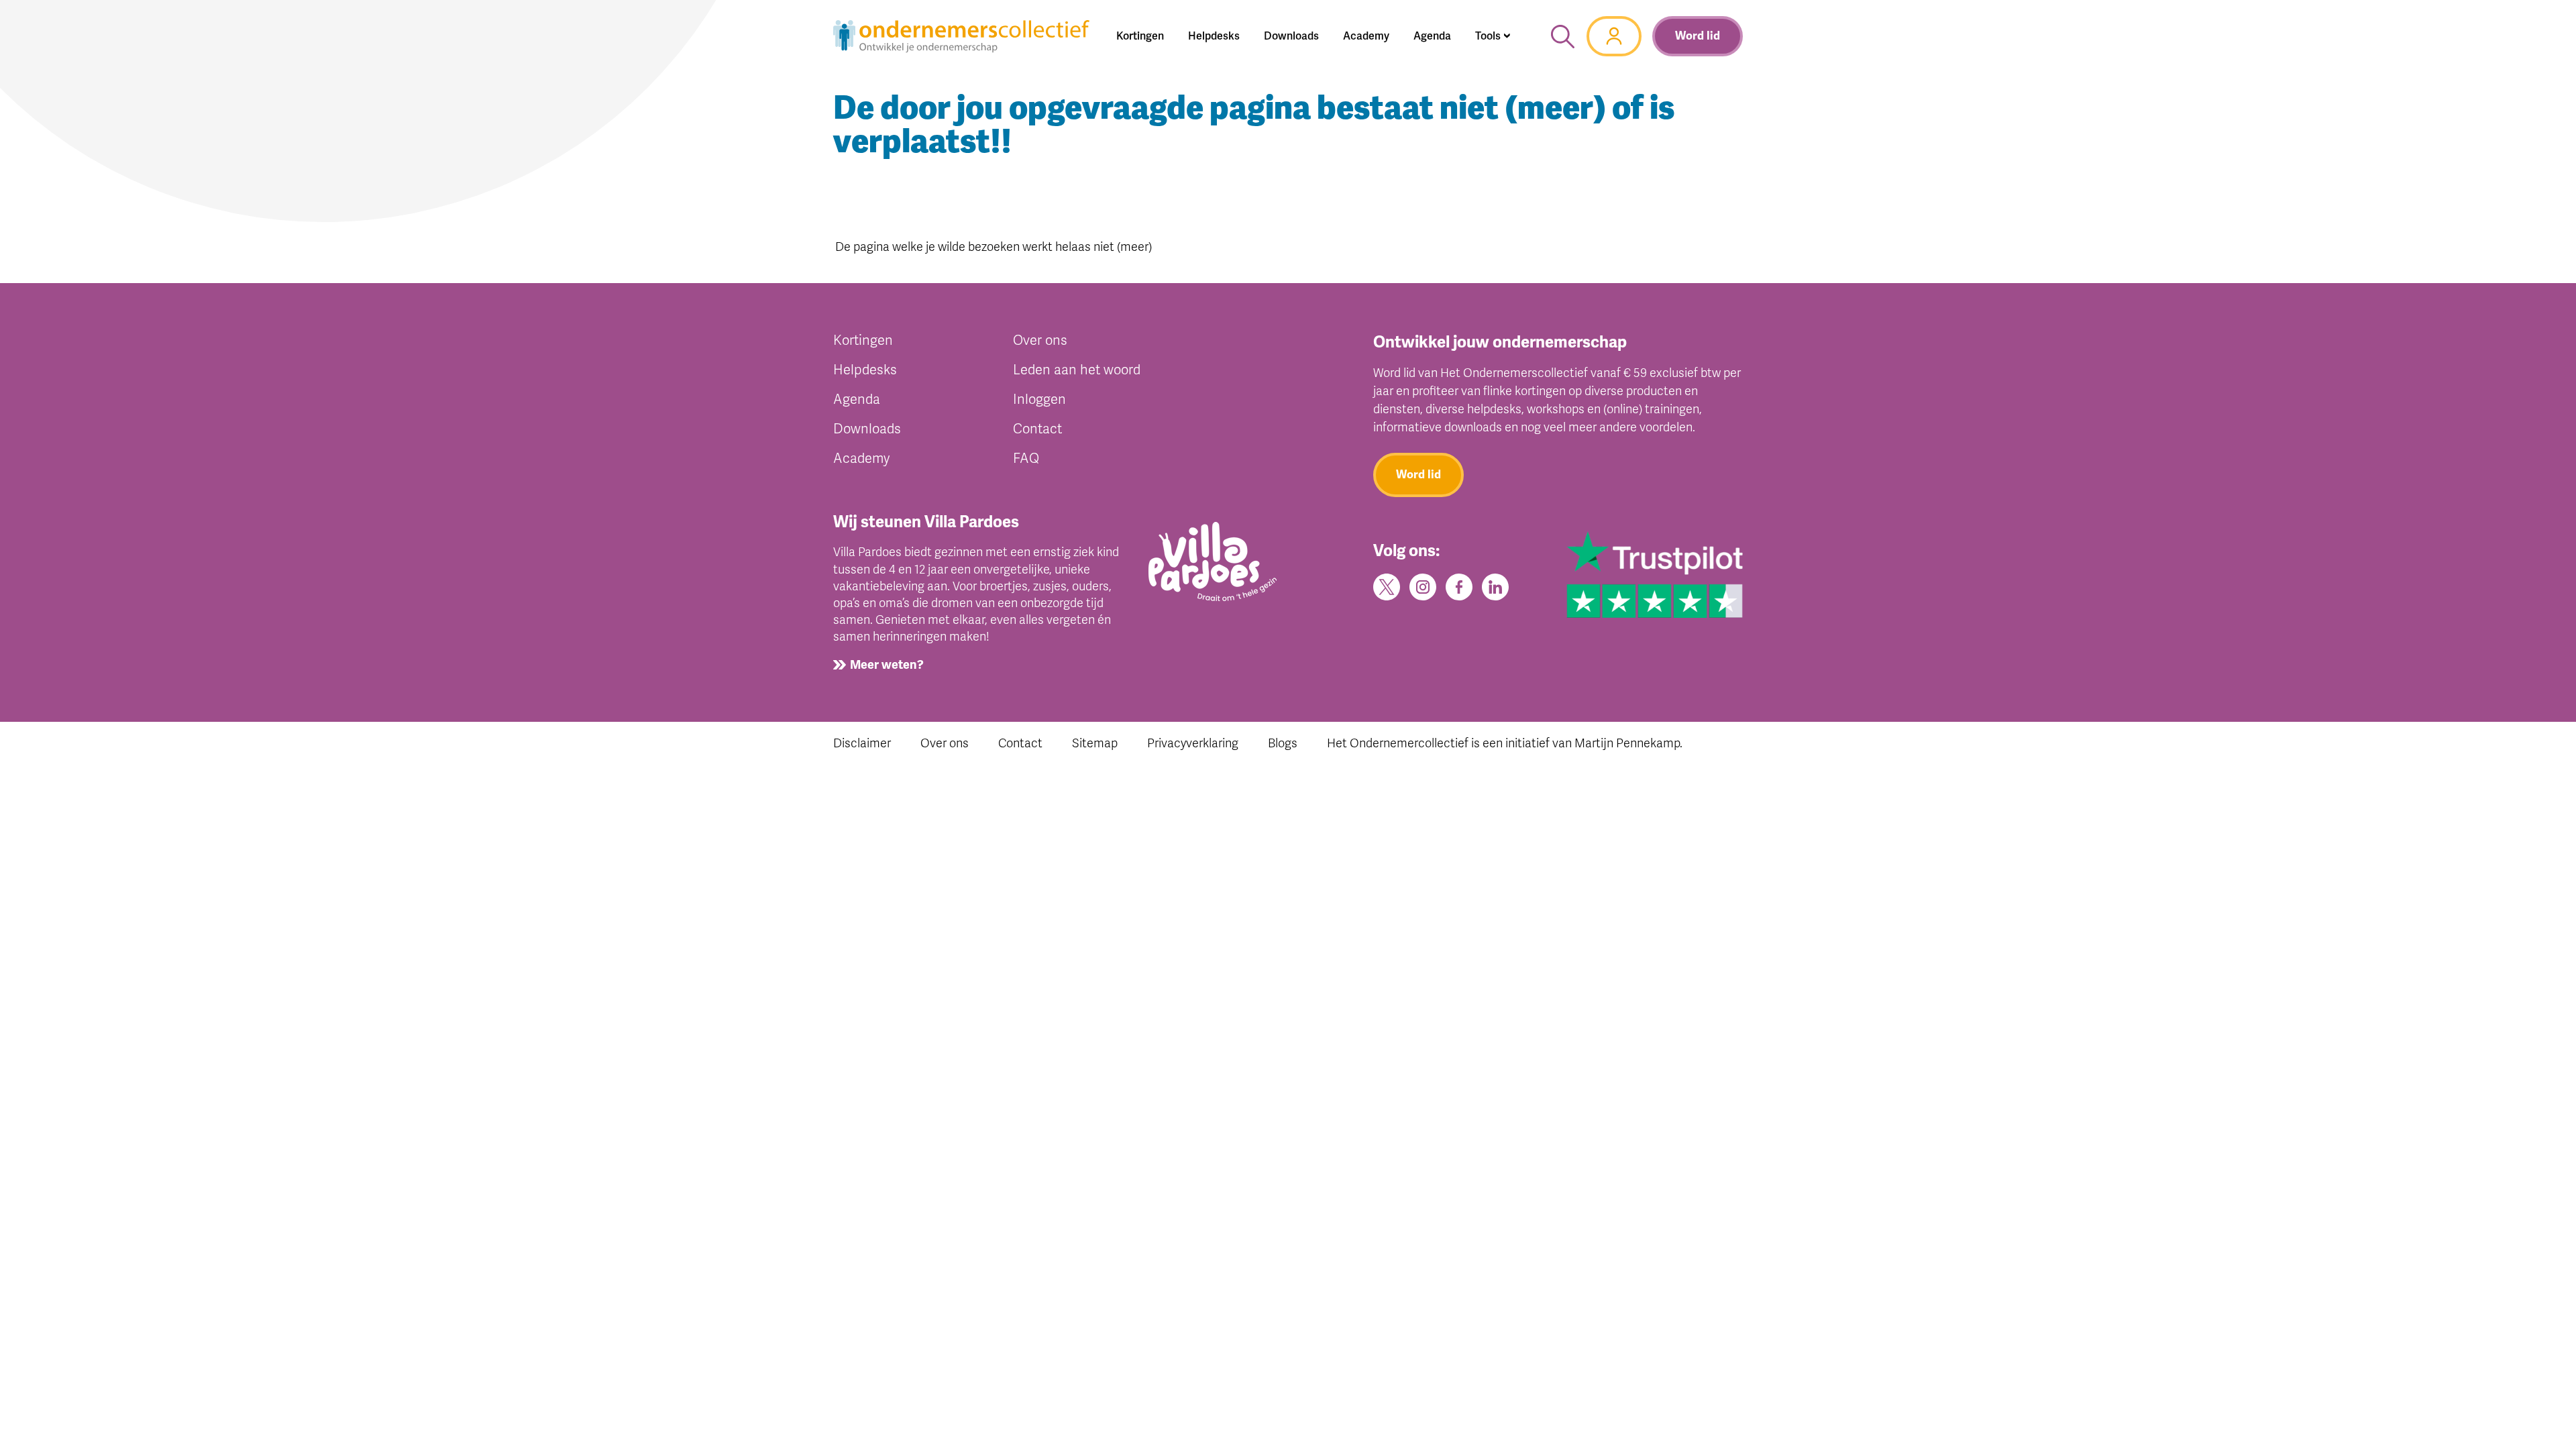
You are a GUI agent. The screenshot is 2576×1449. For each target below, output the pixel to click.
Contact (1037, 429)
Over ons (1040, 340)
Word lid (1698, 36)
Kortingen (863, 340)
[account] (1614, 36)
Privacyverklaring (1193, 743)
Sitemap (1095, 743)
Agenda (857, 399)
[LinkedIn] (1495, 586)
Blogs (1283, 743)
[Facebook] (1459, 586)
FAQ (1026, 459)
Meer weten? (887, 665)
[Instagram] (1423, 586)
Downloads (867, 429)
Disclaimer (862, 743)
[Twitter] (1387, 586)
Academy (861, 459)
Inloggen (1039, 399)
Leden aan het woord (1077, 370)
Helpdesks (865, 370)
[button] (1493, 36)
